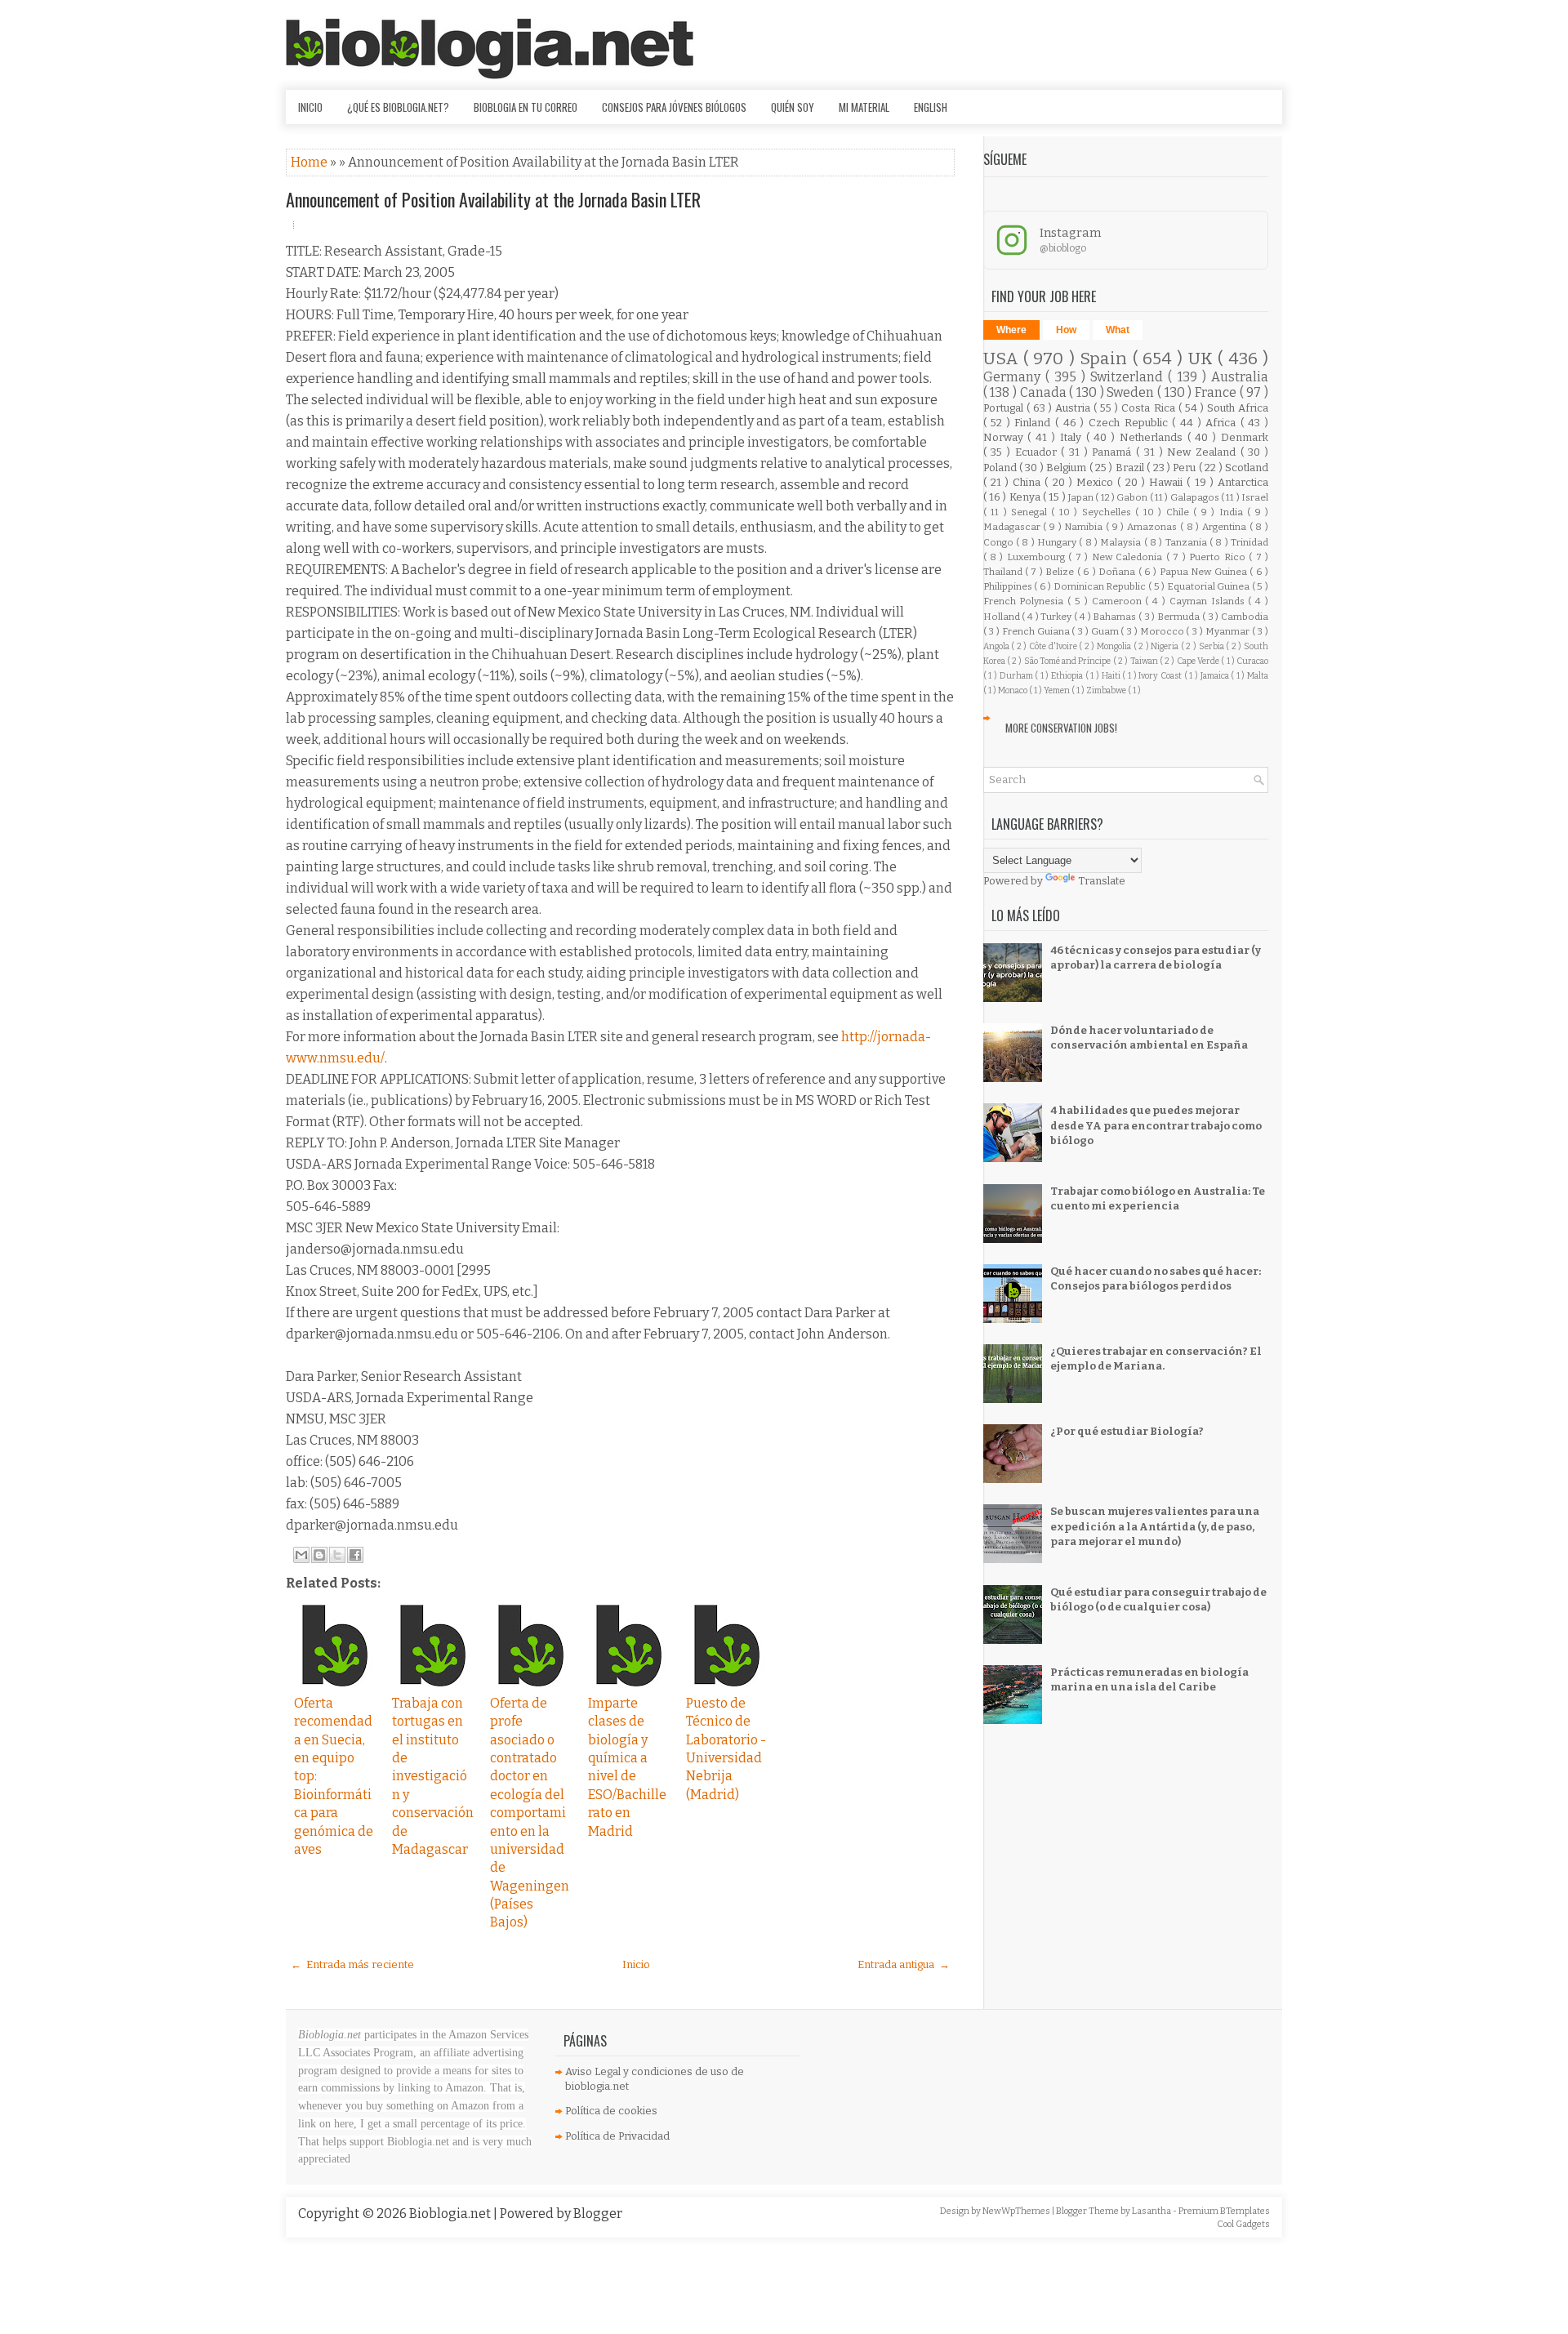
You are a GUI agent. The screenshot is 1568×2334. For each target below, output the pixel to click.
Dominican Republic (1101, 586)
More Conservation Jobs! (1061, 728)
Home (310, 162)
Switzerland (1129, 377)
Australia (1240, 377)
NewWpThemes (1017, 2211)
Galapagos (1196, 497)
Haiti (1112, 676)
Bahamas (1116, 617)
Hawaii (1168, 482)
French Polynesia (1026, 601)
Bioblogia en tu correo (526, 107)
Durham (1018, 676)
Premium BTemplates (1224, 2211)
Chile (1180, 512)
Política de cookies (611, 2111)
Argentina (1226, 527)
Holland (1003, 617)
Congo (1000, 542)
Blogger (598, 2214)
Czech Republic (1130, 423)
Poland (1001, 468)
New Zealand (1203, 452)
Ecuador (1038, 452)
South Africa (1238, 408)
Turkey (1057, 617)
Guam (1106, 631)
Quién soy (793, 107)
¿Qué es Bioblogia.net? (398, 107)
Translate (1102, 881)
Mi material (864, 107)
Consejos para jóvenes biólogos (674, 107)
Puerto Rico (1219, 557)
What (1118, 330)
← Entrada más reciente (352, 1964)
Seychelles (1109, 512)
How (1066, 330)
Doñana (1118, 572)
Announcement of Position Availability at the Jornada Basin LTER (493, 199)
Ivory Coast (1161, 676)
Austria (1074, 408)
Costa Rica (1149, 408)
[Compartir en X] (337, 1555)
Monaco (1013, 690)
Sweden (1132, 392)
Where (1011, 330)
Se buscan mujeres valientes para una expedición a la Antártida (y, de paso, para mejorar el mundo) (1155, 1526)
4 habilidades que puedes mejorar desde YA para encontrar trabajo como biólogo (1156, 1125)
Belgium (1067, 468)
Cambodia (1245, 617)
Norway (1006, 437)
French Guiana (1037, 631)
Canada (1045, 392)
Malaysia (1122, 542)
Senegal (1031, 512)
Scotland (1247, 468)
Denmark (1245, 437)
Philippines (1009, 586)
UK (1203, 359)
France (1217, 392)
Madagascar (1013, 527)
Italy (1073, 437)
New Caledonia (1129, 557)
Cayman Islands (1209, 601)
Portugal (1005, 408)
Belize (1061, 572)
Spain (1106, 359)
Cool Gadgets (1243, 2224)
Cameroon (1119, 601)
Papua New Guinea (1205, 572)
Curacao (1252, 661)
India (1233, 512)
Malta (1258, 676)
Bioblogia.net (451, 2214)
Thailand (1004, 572)
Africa (1223, 423)
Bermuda (1180, 617)
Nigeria (1166, 646)
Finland (1035, 423)
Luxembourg (1038, 557)
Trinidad (1249, 542)
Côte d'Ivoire (1054, 646)
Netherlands (1154, 437)
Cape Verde (1199, 661)
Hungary (1058, 542)
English (931, 107)
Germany (1014, 377)
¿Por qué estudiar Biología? (1127, 1431)
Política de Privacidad (617, 2136)
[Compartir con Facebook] (355, 1555)
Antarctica (1243, 482)
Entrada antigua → (904, 1964)
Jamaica (1216, 676)
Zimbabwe (1107, 690)
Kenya (1026, 497)
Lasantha (1152, 2211)
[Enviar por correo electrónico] (301, 1555)
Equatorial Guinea (1209, 586)
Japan (1082, 497)
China (1029, 482)
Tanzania (1187, 542)
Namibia (1085, 527)
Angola (998, 646)
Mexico (1097, 482)
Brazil (1131, 468)
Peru (1185, 468)
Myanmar (1229, 631)
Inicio (310, 107)
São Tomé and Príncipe (1069, 661)
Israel (1255, 497)
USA (1003, 359)
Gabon (1133, 497)
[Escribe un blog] (319, 1555)
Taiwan (1145, 661)
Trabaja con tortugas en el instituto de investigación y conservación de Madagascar (433, 1776)
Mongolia (1115, 646)
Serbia (1213, 646)
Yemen (1058, 690)
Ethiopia (1068, 676)
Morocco (1163, 631)
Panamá (1114, 452)
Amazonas (1154, 527)
